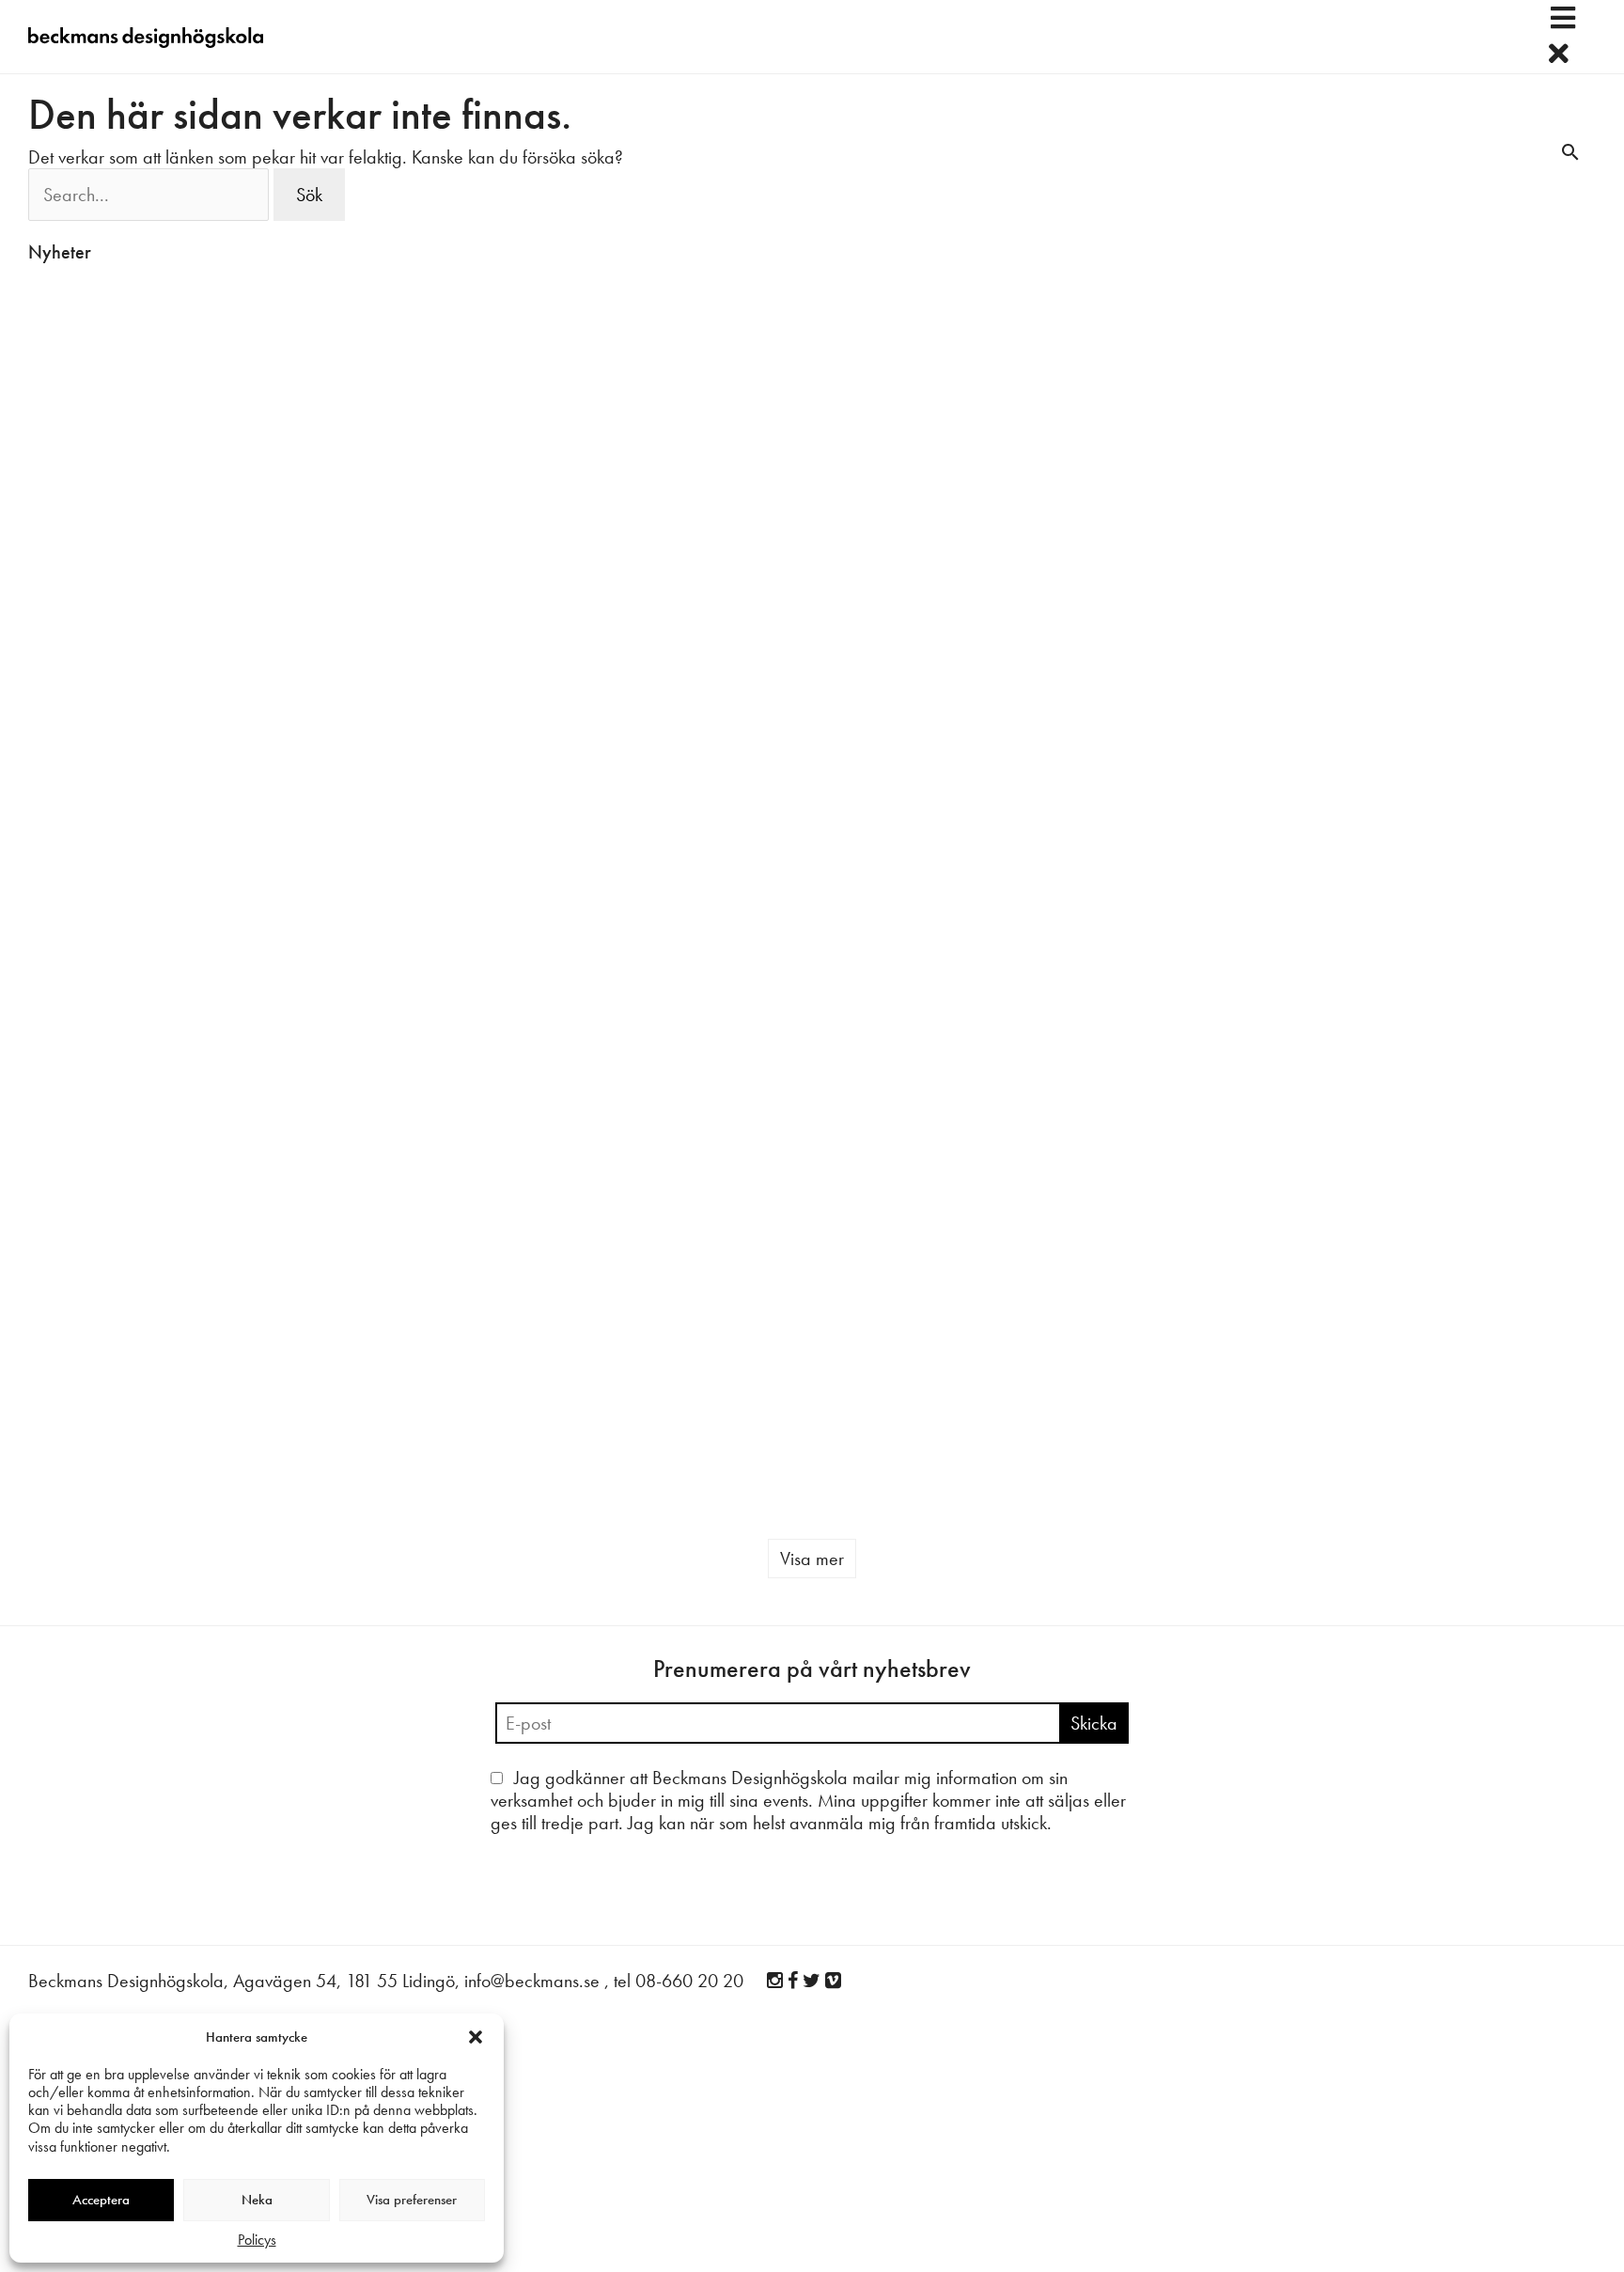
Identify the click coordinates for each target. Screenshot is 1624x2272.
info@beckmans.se (532, 1909)
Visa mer (812, 1487)
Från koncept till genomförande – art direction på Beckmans (1471, 1081)
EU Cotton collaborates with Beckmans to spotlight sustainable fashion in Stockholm (400, 1298)
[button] (476, 2037)
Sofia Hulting (327, 524)
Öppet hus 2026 (1421, 1371)
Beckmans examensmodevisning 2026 (930, 734)
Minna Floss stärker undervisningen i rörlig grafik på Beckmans (1202, 1039)
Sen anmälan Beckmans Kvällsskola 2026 (1182, 487)
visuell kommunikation (1499, 1149)
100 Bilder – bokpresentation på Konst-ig (141, 1230)
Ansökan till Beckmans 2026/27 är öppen (1176, 1340)
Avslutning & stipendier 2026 (138, 476)
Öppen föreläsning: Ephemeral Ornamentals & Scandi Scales (412, 1005)
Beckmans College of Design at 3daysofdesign (677, 487)
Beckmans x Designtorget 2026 (413, 745)
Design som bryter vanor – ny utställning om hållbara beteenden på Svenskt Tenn (1472, 768)
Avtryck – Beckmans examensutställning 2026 (1453, 487)
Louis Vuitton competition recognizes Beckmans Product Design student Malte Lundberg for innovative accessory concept (945, 1039)
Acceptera (101, 2200)
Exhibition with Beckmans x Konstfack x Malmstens (928, 1344)
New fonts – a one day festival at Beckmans (411, 487)
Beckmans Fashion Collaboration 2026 (636, 1363)
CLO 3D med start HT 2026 (930, 476)
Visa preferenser (412, 2200)
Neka (257, 2200)
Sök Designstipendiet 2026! (132, 723)
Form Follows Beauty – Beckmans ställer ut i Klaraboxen (647, 768)
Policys (257, 2240)
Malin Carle (59, 501)
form (1001, 1109)
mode (750, 1400)
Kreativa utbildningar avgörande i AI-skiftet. (1177, 757)
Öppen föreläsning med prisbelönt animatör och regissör (651, 1061)
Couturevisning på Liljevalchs (137, 971)
